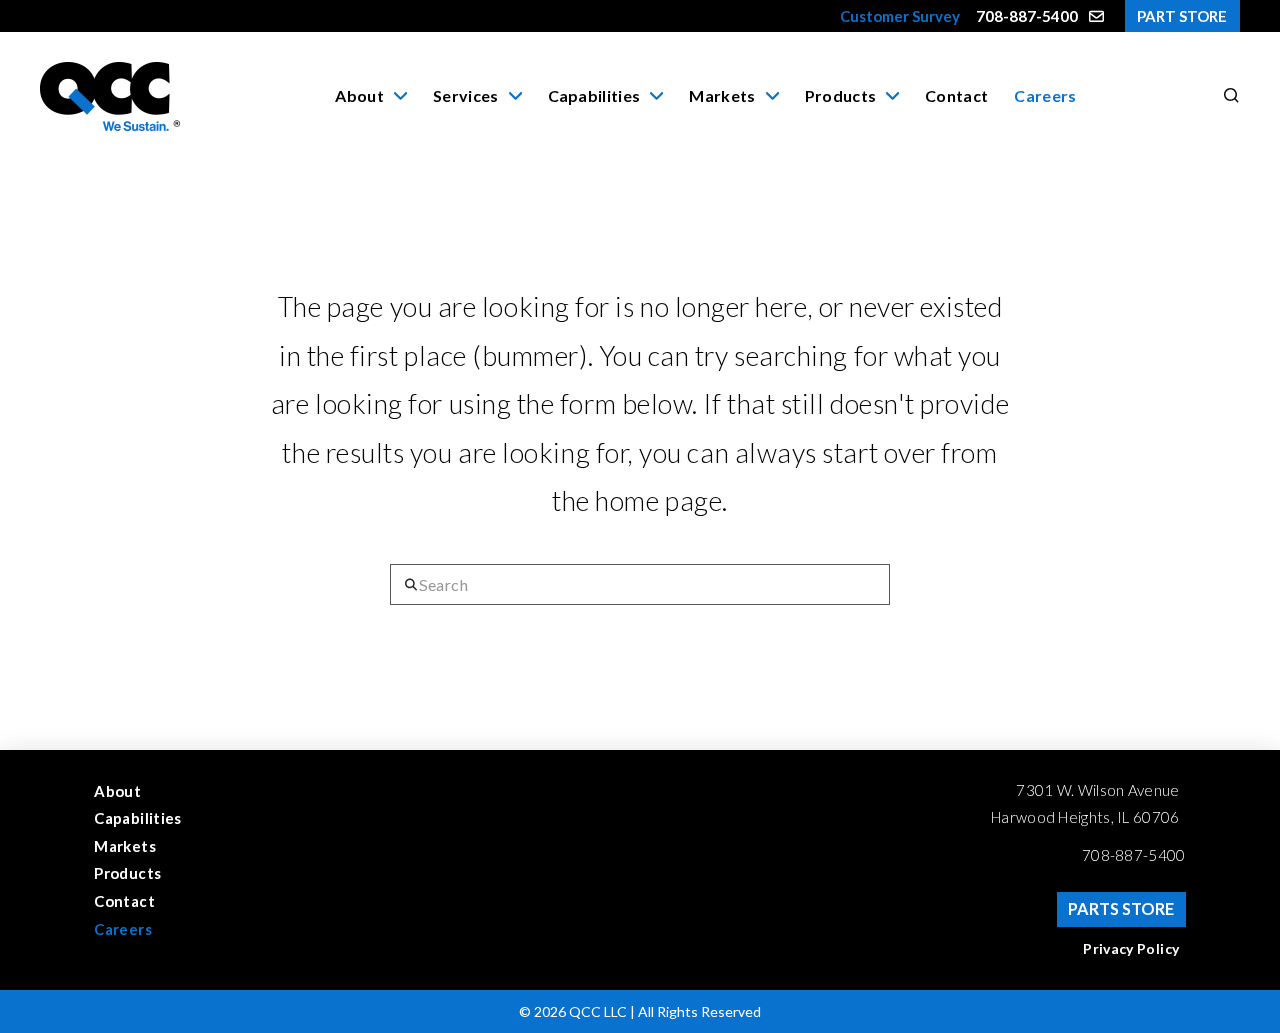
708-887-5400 (1134, 855)
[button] (1228, 96)
